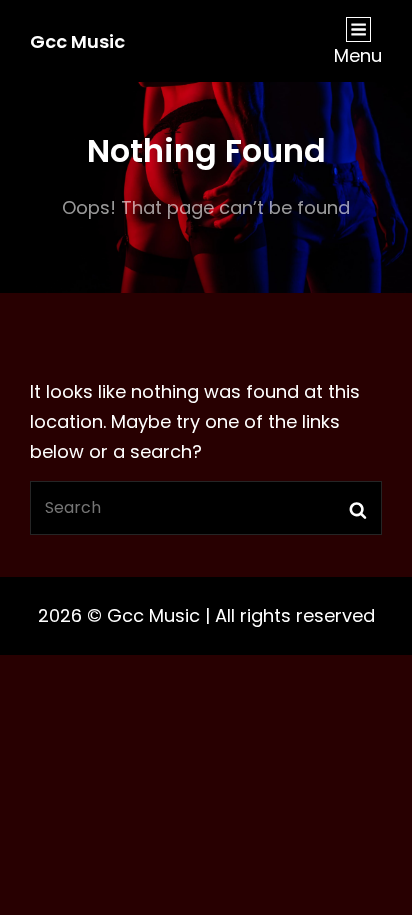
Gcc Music (77, 41)
